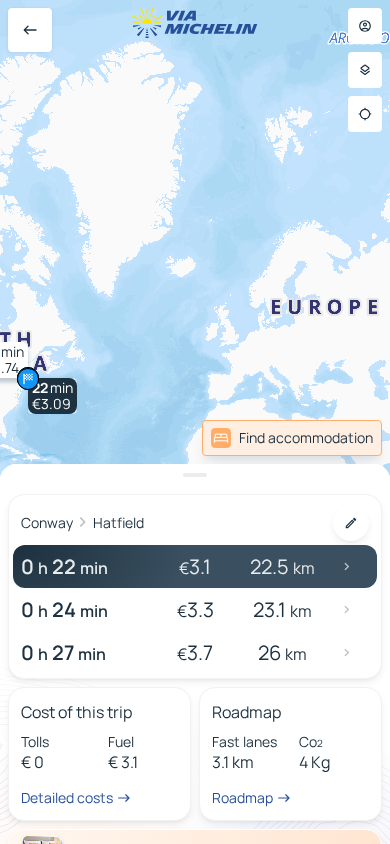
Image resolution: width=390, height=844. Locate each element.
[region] (195, 422)
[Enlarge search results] (195, 475)
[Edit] (351, 523)
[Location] (365, 114)
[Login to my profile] (365, 26)
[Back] (30, 30)
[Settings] (365, 70)
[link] (292, 438)
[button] (52, 396)
